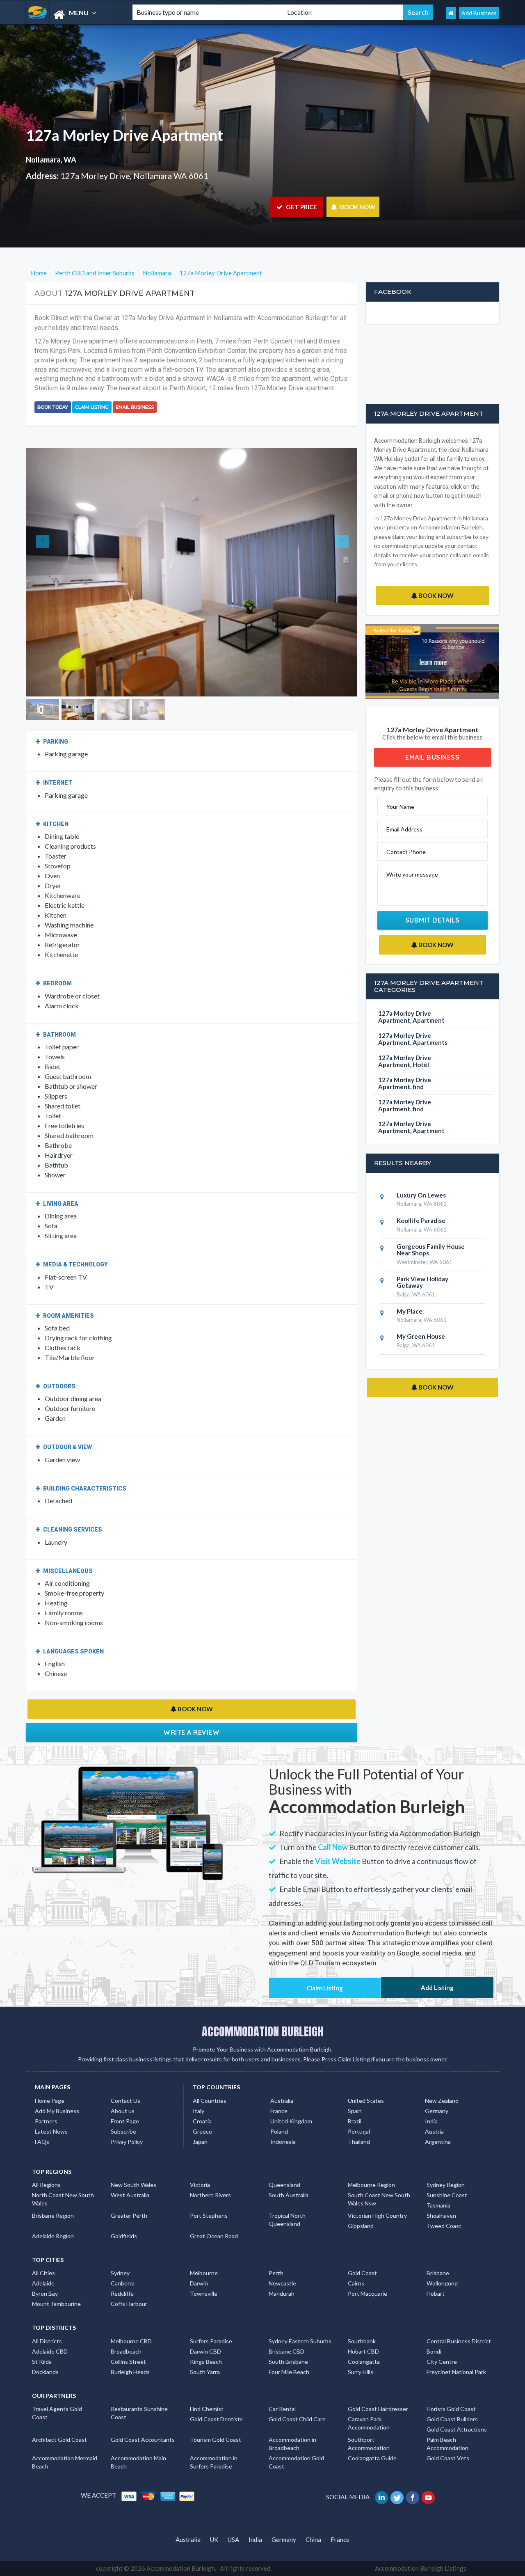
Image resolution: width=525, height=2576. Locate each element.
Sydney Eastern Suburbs (300, 2341)
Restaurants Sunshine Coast (139, 2413)
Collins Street (128, 2362)
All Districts (47, 2341)
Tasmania (438, 2205)
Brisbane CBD (286, 2351)
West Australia (130, 2195)
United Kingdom (291, 2121)
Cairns (356, 2283)
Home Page (50, 2101)
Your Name (400, 807)
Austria (434, 2131)
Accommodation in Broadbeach (292, 2444)
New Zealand (442, 2101)
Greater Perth (129, 2215)
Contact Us (126, 2101)
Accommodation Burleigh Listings (421, 2568)
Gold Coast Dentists (216, 2419)
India (431, 2121)
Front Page (125, 2121)
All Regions (46, 2185)
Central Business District (459, 2341)
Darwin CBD (205, 2351)
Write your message (412, 874)
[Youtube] (429, 2497)
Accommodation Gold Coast (296, 2462)
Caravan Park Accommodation (369, 2423)
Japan (200, 2142)
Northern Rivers (210, 2195)
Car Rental (282, 2409)
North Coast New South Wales (63, 2199)
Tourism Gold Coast (216, 2440)
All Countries (210, 2101)
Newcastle (282, 2283)
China (313, 2539)
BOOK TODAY (53, 407)
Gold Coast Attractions (457, 2429)
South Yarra (205, 2372)
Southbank (362, 2341)
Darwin (199, 2283)
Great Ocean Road (214, 2236)
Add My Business (57, 2111)
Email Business (135, 407)
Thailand (359, 2142)
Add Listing (437, 1988)
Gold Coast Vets (448, 2458)
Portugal (359, 2131)
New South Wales (134, 2185)
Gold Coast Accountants (143, 2440)
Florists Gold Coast (451, 2409)
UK (214, 2539)
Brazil (355, 2121)
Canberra (123, 2283)
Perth (276, 2273)
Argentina (438, 2142)
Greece (202, 2131)
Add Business (479, 13)
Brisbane (438, 2273)
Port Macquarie (367, 2293)
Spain (355, 2111)
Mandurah (282, 2293)
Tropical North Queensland (287, 2220)
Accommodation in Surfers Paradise (214, 2462)
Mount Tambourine (56, 2304)
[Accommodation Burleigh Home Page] (451, 13)
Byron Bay (45, 2293)
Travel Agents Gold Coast (57, 2413)
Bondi (434, 2351)
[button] (51, 572)
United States (366, 2101)
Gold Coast (362, 2273)
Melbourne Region (371, 2185)
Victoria (200, 2185)
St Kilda (42, 2362)
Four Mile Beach (289, 2372)
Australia (282, 2101)
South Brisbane (288, 2362)
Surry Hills (361, 2372)
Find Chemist (207, 2409)
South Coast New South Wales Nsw (379, 2199)
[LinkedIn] (382, 2497)
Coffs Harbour (129, 2304)
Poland (279, 2131)
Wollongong (442, 2283)
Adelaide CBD (50, 2351)
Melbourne (204, 2273)
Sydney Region (446, 2185)
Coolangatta (364, 2362)
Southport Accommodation (369, 2444)
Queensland (284, 2185)
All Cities (43, 2273)
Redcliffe (122, 2293)
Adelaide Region (53, 2236)
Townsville (204, 2293)
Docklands (45, 2372)
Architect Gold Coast (59, 2440)
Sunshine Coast (447, 2195)
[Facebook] (413, 2497)
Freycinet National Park (456, 2372)
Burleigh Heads (130, 2372)
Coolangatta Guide (372, 2458)
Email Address (404, 829)
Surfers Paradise (211, 2341)
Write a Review (191, 1732)
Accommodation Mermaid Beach (65, 2462)
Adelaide (43, 2283)
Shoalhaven (441, 2215)
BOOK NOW (357, 207)
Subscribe (123, 2131)
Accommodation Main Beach (138, 2462)
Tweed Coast (444, 2226)
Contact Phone (406, 852)
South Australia (289, 2195)
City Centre (442, 2362)
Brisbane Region (53, 2215)
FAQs (42, 2142)
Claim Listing (92, 407)
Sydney (120, 2273)
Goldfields (124, 2236)
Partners (46, 2121)
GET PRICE (301, 207)
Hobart (436, 2293)
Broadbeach (126, 2351)
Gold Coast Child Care (297, 2419)
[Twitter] (398, 2497)
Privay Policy (127, 2142)
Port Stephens (209, 2215)
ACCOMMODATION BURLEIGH (262, 2031)
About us (123, 2111)
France (279, 2111)
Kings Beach (206, 2362)
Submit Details (433, 920)
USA (233, 2539)
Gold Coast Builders (452, 2419)
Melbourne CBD (131, 2341)
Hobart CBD (363, 2351)
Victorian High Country (377, 2215)
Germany (437, 2111)
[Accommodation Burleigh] (72, 15)
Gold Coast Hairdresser (378, 2409)
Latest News (51, 2131)
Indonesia (283, 2142)
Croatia (202, 2121)
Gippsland (361, 2226)
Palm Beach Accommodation (447, 2444)
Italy (199, 2111)
